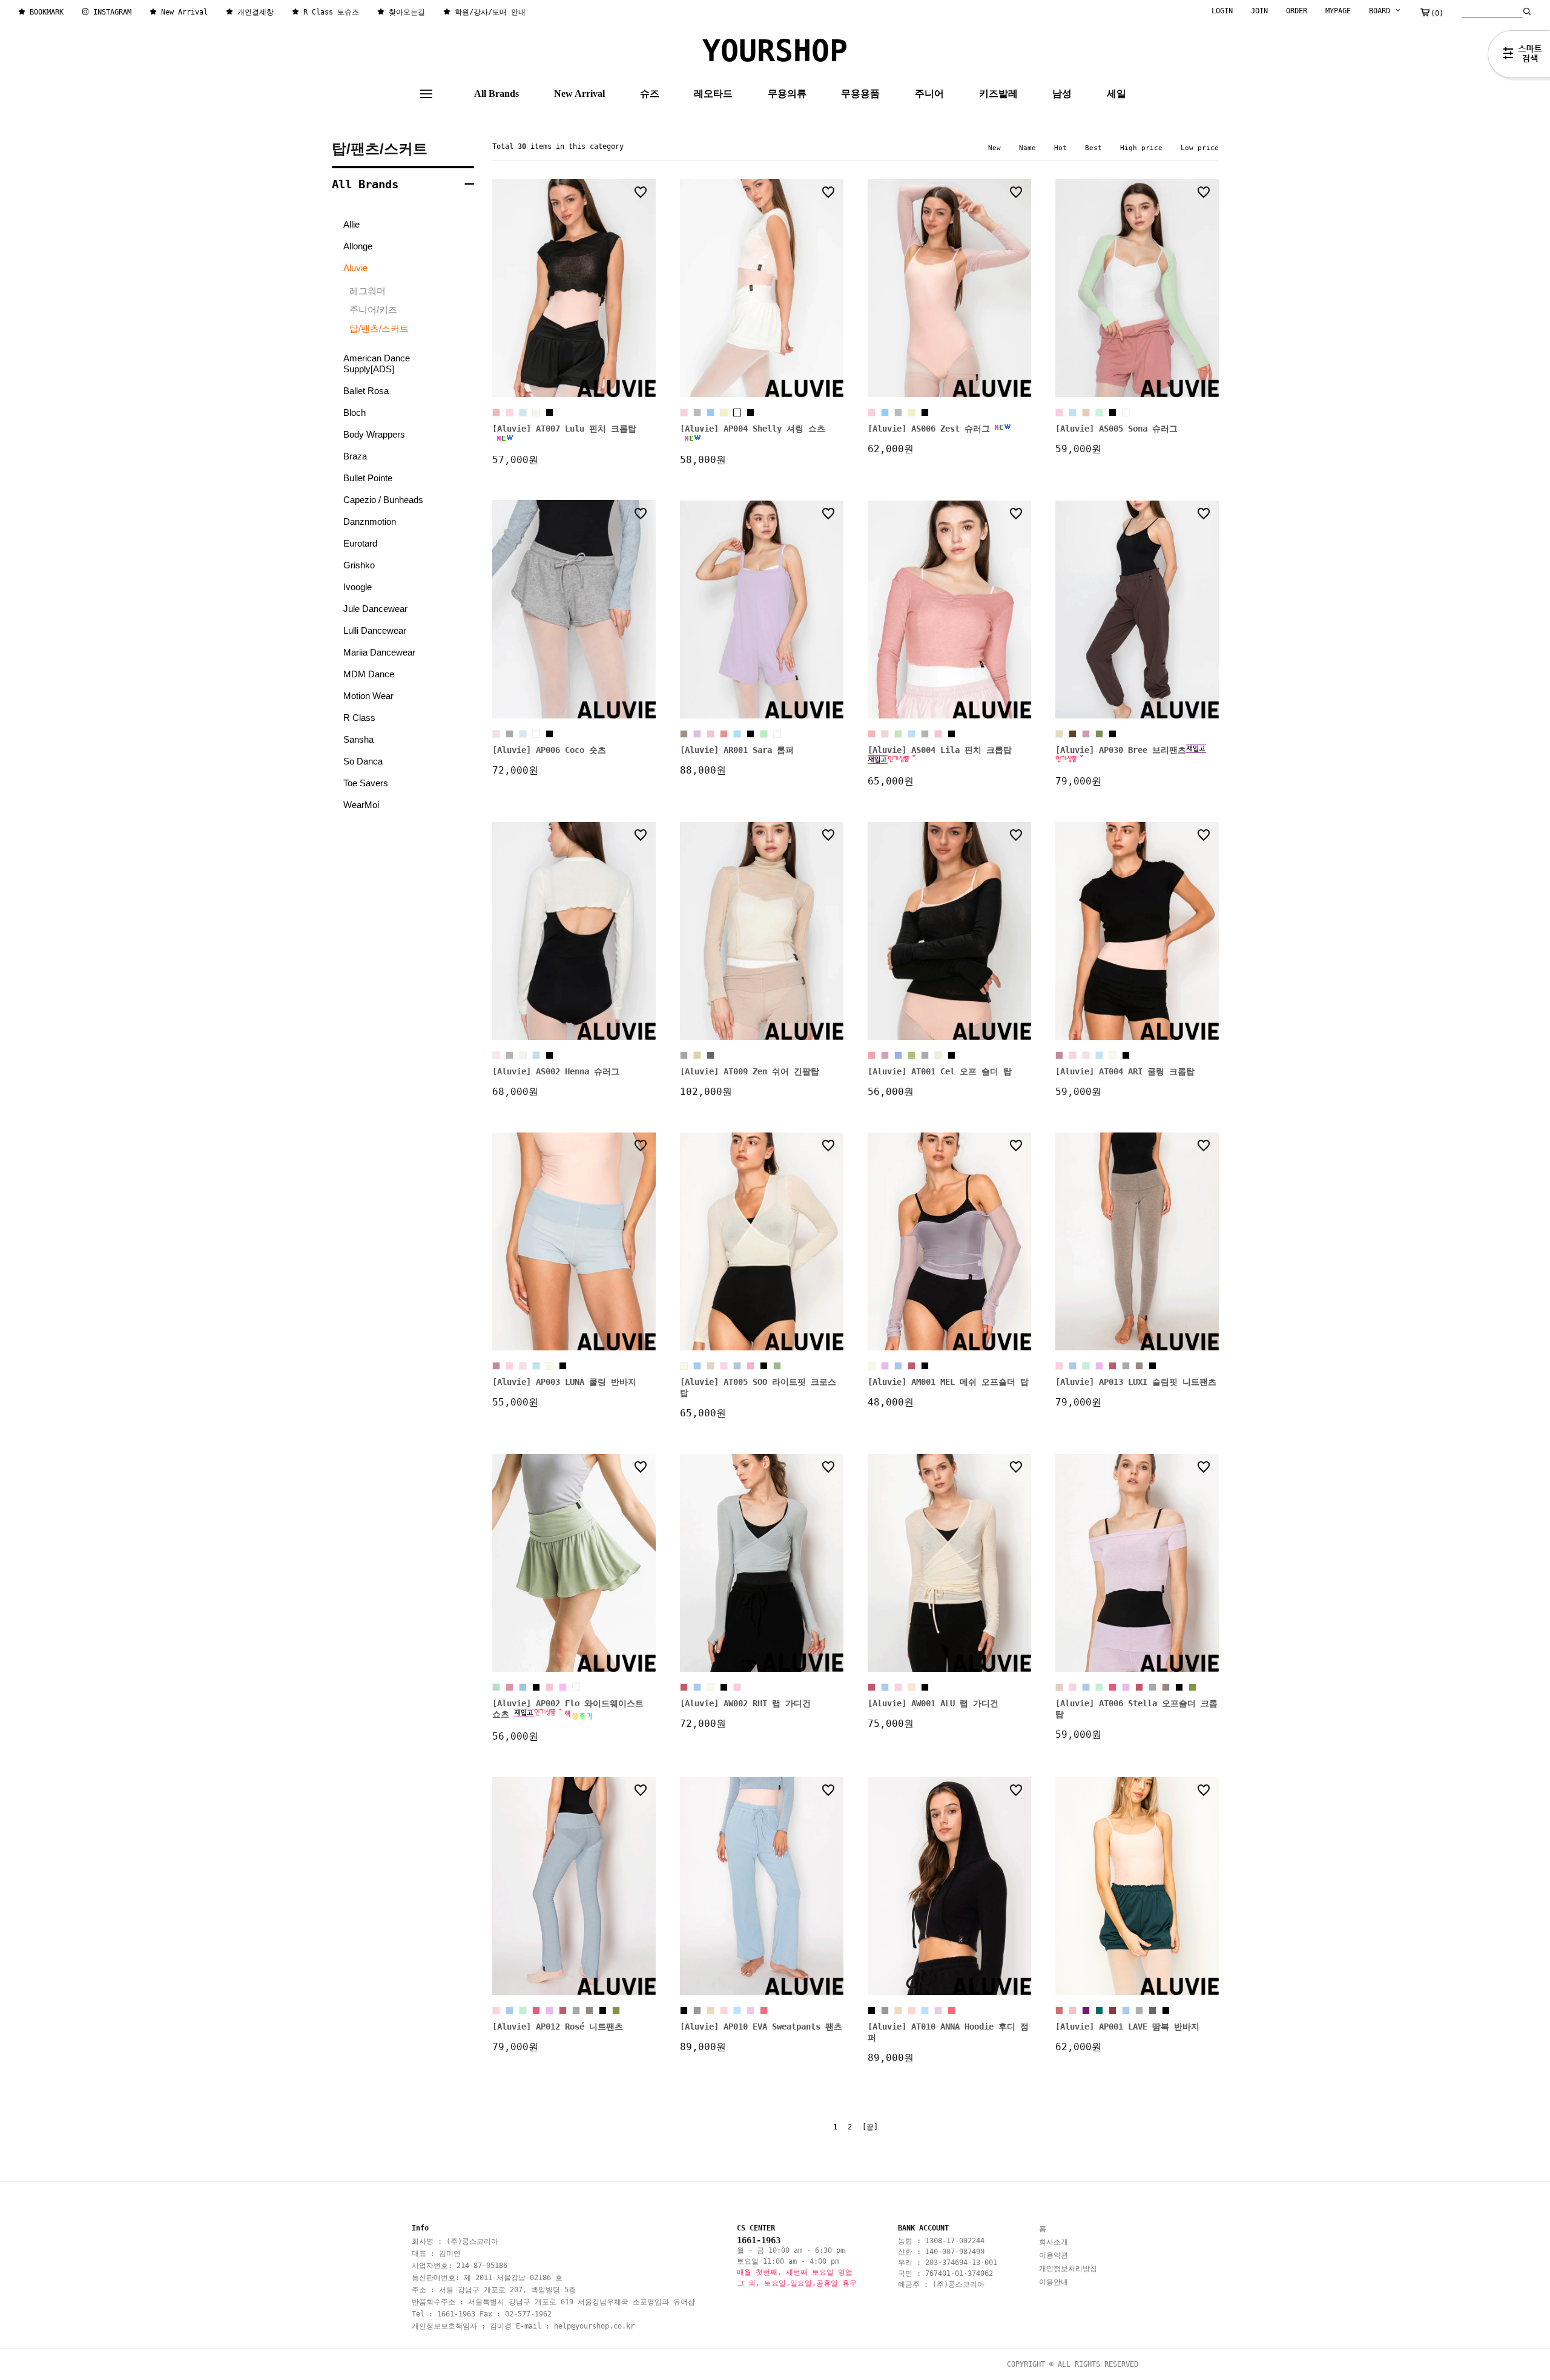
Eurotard (360, 543)
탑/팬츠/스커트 (380, 149)
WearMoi (361, 805)
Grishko (359, 565)
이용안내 (1054, 2282)
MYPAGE (1338, 11)
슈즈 (650, 94)
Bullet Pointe (368, 478)
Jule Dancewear (375, 609)
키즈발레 (998, 94)
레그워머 (368, 291)
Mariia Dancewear (379, 652)
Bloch (355, 413)
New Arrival (579, 94)
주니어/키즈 (373, 310)
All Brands (496, 94)
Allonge (358, 246)
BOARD (1382, 11)
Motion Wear (368, 696)
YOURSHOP (775, 51)
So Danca (363, 761)
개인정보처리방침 (1068, 2269)
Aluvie (355, 268)
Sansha (358, 739)
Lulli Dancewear (375, 630)
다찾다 (1519, 56)
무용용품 (860, 94)
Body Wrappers (374, 434)
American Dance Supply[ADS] (377, 363)
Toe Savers (366, 783)
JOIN (1259, 11)
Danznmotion (370, 521)
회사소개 (1054, 2242)
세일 (1116, 94)
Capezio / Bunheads (383, 500)
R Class (359, 718)
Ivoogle (358, 587)
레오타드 (713, 94)
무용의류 (787, 94)
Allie (351, 224)
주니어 (929, 94)
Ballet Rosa (366, 391)
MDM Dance (369, 674)
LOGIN (1222, 11)
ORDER (1297, 11)
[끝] (870, 2127)
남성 (1062, 94)
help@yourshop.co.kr (594, 2326)
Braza (355, 456)
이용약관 (1054, 2255)
